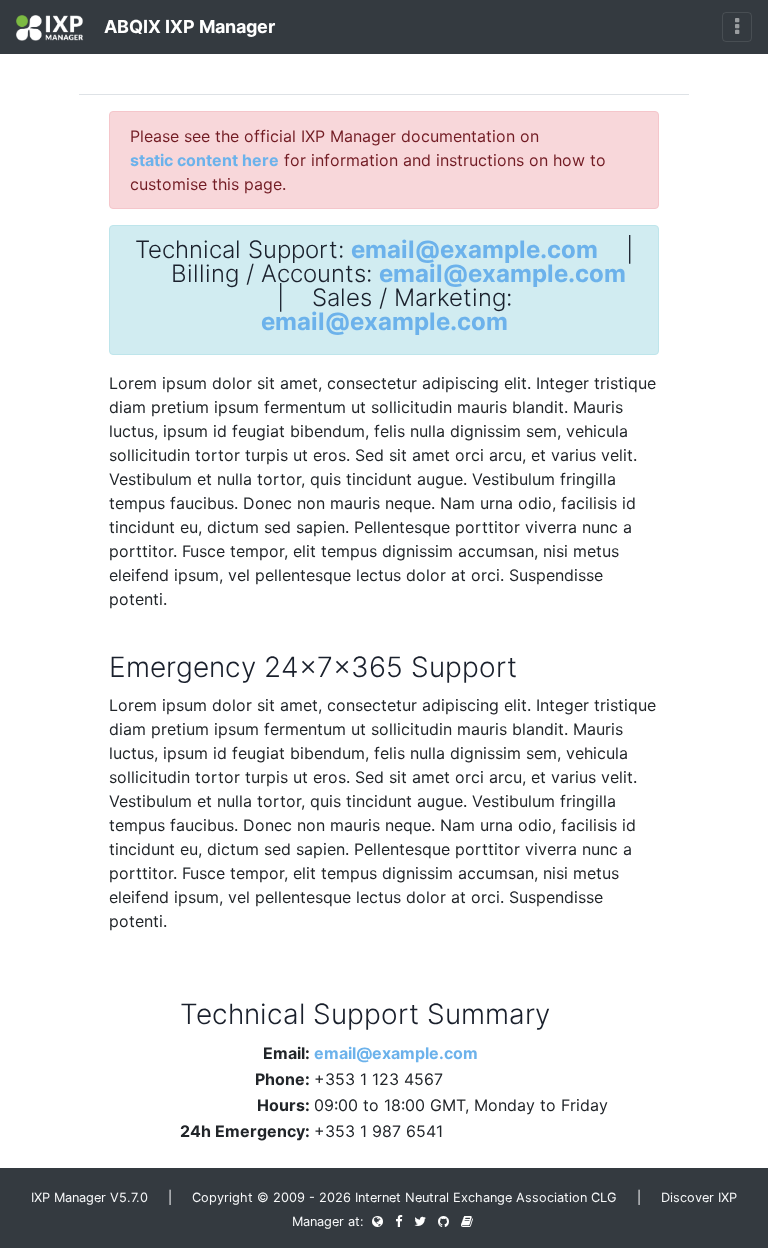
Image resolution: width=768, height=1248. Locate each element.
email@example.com (474, 250)
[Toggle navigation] (737, 27)
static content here (204, 160)
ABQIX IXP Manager (187, 26)
